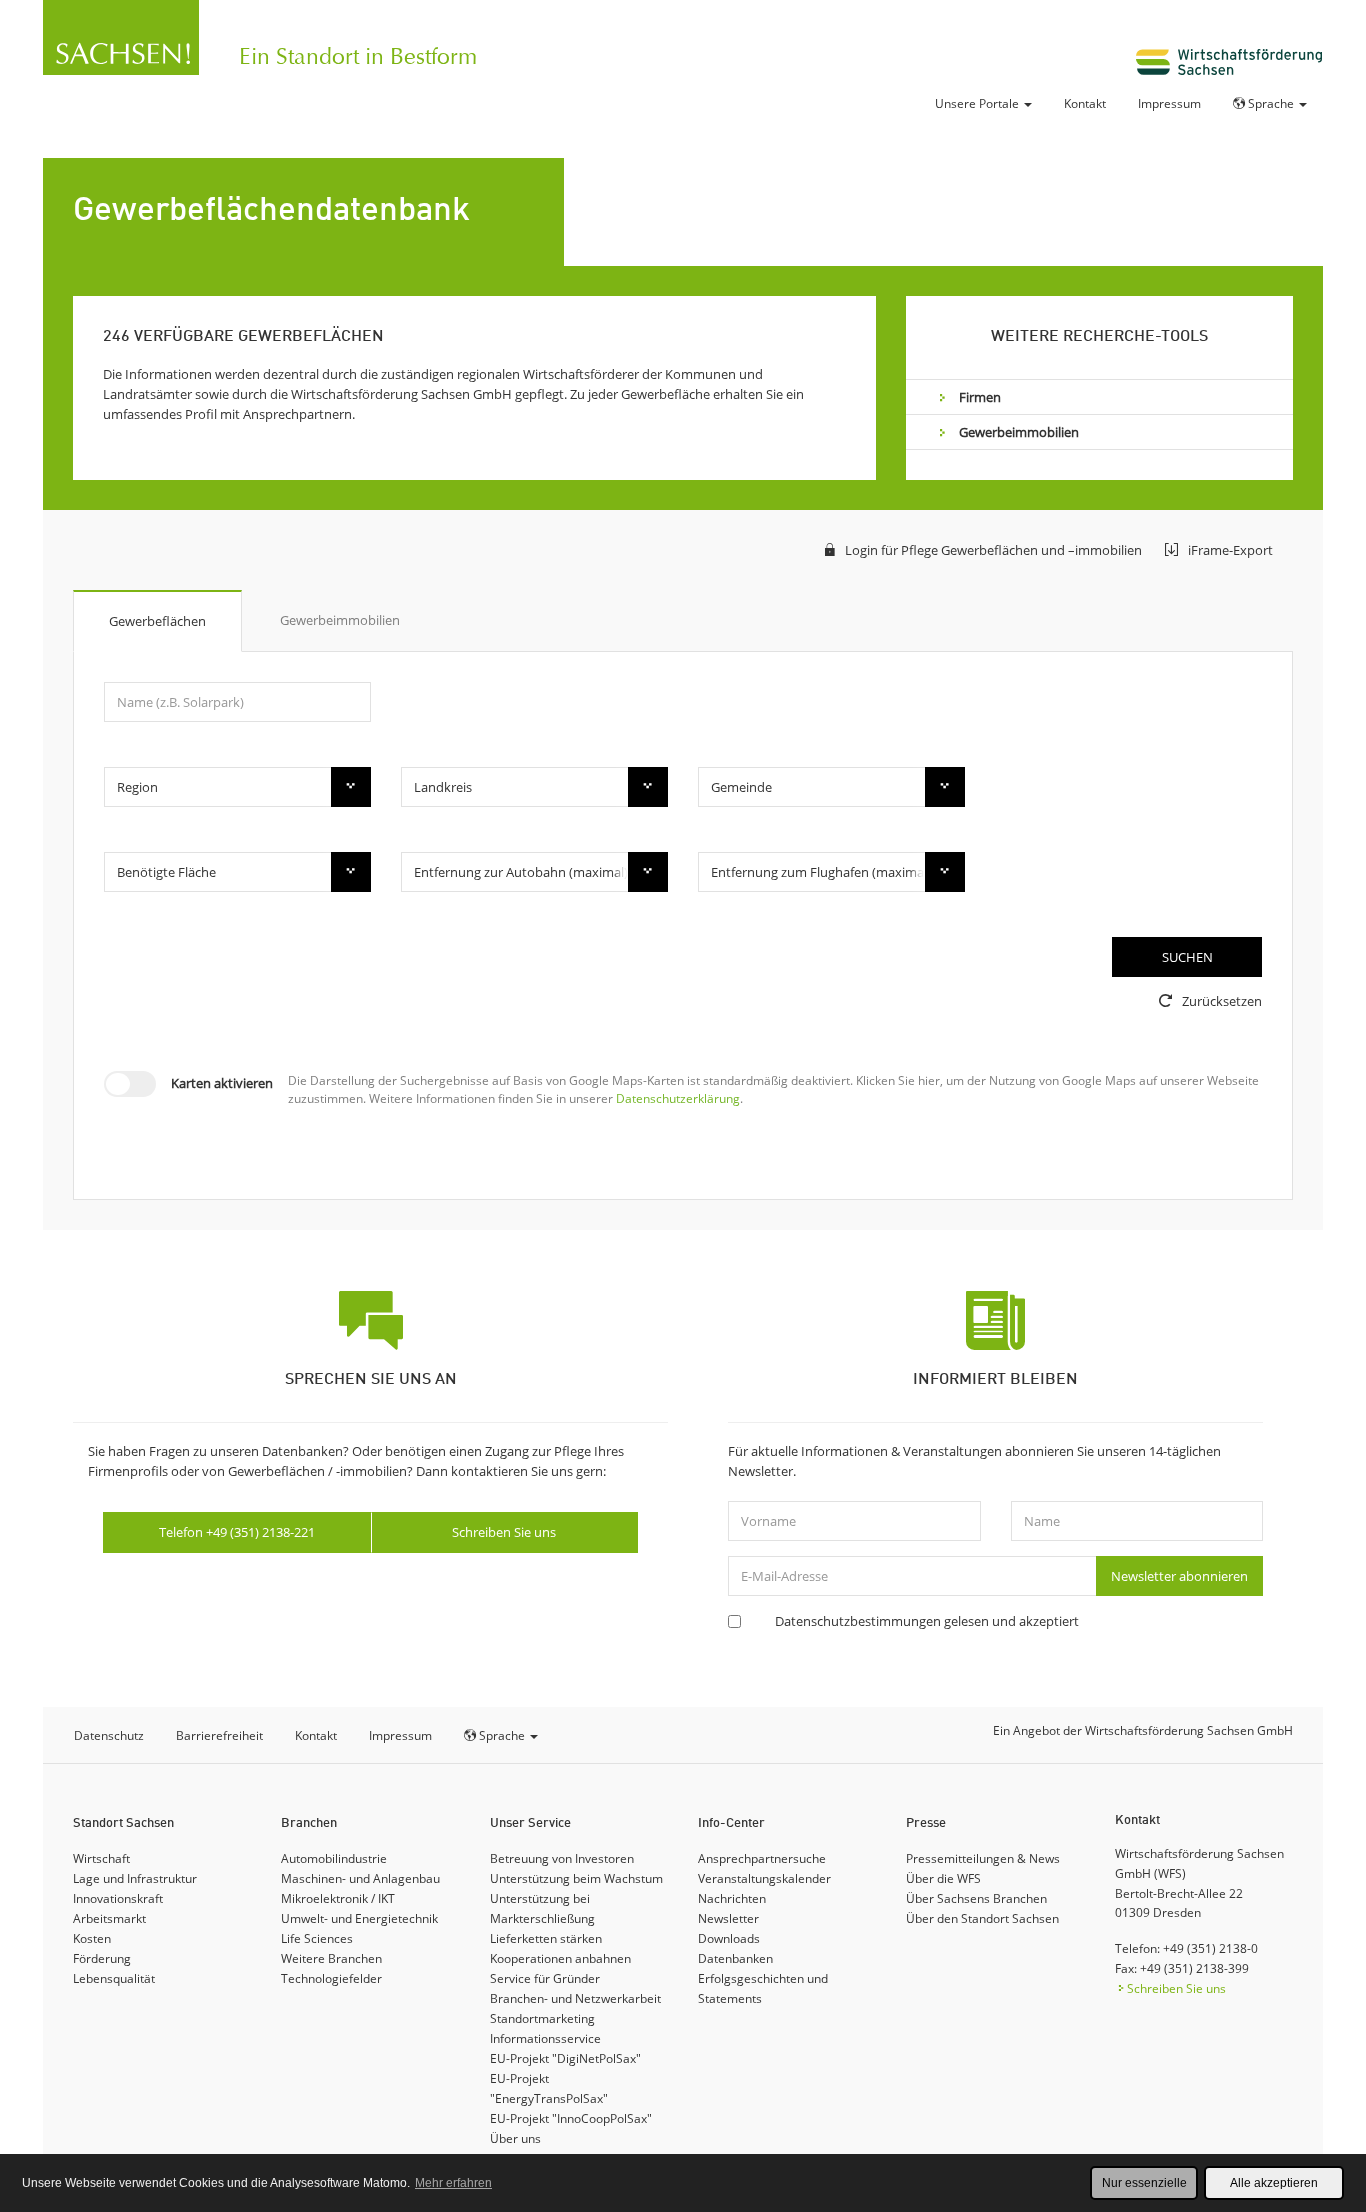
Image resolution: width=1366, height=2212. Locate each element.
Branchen (309, 1823)
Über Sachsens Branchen (976, 1898)
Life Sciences (317, 1938)
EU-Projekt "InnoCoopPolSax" (571, 2118)
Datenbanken (735, 1958)
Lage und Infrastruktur (135, 1878)
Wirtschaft (101, 1858)
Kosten (92, 1938)
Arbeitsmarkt (109, 1918)
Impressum (1169, 103)
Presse (926, 1823)
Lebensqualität (114, 1978)
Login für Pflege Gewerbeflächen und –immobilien (993, 550)
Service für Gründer (545, 1978)
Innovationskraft (118, 1898)
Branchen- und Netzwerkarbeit (575, 1998)
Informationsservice (545, 2038)
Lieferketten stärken (546, 1938)
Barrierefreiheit (219, 1735)
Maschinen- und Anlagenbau (360, 1878)
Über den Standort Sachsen (982, 1918)
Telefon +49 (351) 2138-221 (237, 1532)
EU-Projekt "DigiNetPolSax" (565, 2058)
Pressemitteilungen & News (983, 1858)
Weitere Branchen (331, 1958)
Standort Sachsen (123, 1823)
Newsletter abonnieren (1179, 1576)
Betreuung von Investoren (562, 1858)
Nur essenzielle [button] (1144, 2183)
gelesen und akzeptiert (927, 1621)
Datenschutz (109, 1735)
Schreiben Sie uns (504, 1532)
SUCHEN (1187, 957)
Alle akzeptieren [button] (1274, 2183)
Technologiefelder (331, 1978)
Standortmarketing (542, 2018)
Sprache (1271, 103)
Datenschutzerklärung (678, 1098)
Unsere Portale (978, 103)
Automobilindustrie (334, 1858)
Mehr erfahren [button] (453, 2183)
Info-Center (731, 1823)
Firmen (980, 397)
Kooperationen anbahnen (560, 1958)
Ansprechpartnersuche (762, 1858)
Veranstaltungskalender (764, 1878)
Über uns (515, 2138)
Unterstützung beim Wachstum (576, 1878)
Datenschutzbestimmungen (858, 1621)
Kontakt (1085, 103)
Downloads (729, 1938)
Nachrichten (732, 1898)
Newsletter (728, 1918)
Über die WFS (943, 1878)
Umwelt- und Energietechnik (359, 1918)
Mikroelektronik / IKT (338, 1898)
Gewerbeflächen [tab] (157, 621)
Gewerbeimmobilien (1019, 432)
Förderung (102, 1958)
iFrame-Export (1230, 550)
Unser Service (530, 1823)
